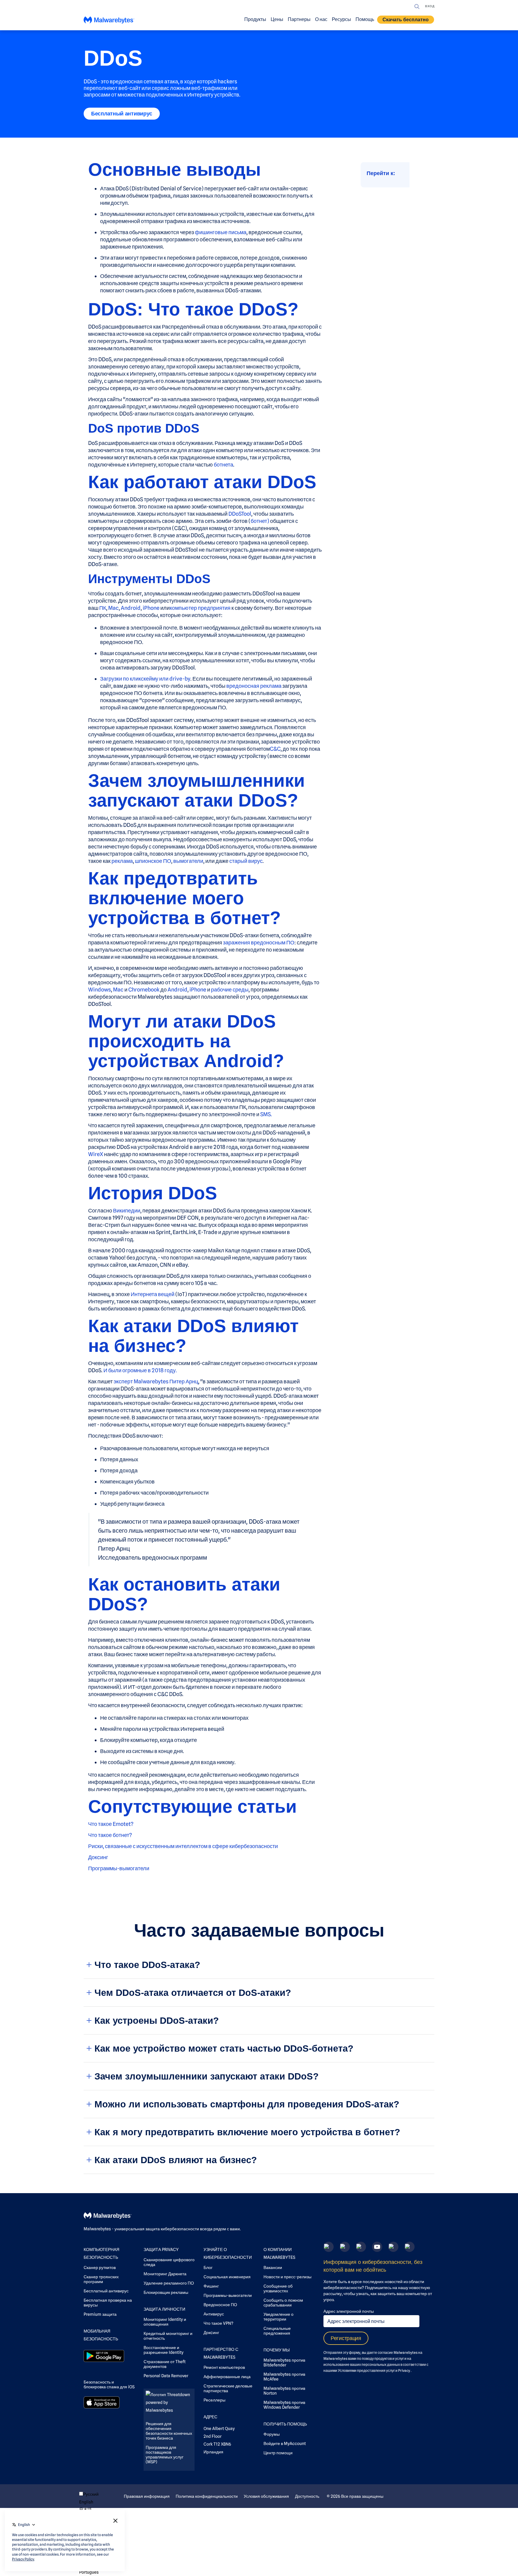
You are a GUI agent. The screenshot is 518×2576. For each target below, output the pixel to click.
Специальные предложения (277, 2331)
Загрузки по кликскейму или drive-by (145, 679)
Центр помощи (278, 2453)
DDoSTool (240, 514)
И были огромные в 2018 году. (140, 1370)
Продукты (255, 19)
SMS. (266, 1114)
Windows (100, 990)
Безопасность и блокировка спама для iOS (109, 2384)
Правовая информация (147, 2496)
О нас (321, 19)
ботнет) (260, 521)
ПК (103, 608)
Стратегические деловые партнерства (228, 2388)
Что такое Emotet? (111, 1824)
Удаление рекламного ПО (169, 2283)
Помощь (365, 19)
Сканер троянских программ (101, 2279)
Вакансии (273, 2267)
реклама (122, 861)
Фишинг (211, 2286)
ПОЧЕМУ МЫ (277, 2350)
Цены (277, 19)
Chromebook (144, 990)
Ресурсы (341, 19)
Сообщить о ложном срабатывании (283, 2303)
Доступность (307, 2496)
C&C (275, 749)
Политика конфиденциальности (207, 2496)
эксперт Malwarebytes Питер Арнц (156, 1381)
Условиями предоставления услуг (366, 2370)
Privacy (404, 2370)
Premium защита (100, 2314)
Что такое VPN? (218, 2323)
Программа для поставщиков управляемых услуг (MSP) (165, 2455)
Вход (430, 6)
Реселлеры (214, 2400)
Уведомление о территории (278, 2317)
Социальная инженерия (227, 2277)
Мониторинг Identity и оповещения (165, 2322)
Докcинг (98, 1857)
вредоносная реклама (254, 686)
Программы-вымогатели (119, 1868)
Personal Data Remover (166, 2376)
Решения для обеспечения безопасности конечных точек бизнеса (169, 2431)
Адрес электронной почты (349, 2311)
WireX (96, 1154)
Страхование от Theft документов (165, 2364)
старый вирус (246, 861)
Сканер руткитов (100, 2267)
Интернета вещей (153, 1294)
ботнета (223, 465)
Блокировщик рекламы (166, 2292)
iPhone (151, 608)
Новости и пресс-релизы (287, 2277)
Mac (113, 608)
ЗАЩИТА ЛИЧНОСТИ (164, 2309)
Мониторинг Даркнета (165, 2274)
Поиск (417, 7)
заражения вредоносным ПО (259, 942)
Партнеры (299, 19)
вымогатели (188, 861)
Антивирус (214, 2314)
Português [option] (89, 2572)
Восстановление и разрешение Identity (164, 2350)
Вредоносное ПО (220, 2305)
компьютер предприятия (200, 608)
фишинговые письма (221, 232)
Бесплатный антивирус (122, 114)
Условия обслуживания (266, 2496)
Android (131, 608)
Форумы (272, 2434)
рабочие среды (230, 990)
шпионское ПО (153, 861)
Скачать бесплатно (406, 20)
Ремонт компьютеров (224, 2367)
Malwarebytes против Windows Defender (284, 2405)
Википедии (127, 1210)
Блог (208, 2267)
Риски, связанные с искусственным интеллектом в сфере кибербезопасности (183, 1846)
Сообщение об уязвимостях (278, 2288)
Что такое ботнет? (110, 1835)
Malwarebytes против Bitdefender (284, 2363)
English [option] (86, 2502)
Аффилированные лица (227, 2377)
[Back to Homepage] (109, 21)
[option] (99, 2502)
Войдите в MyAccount (285, 2443)
